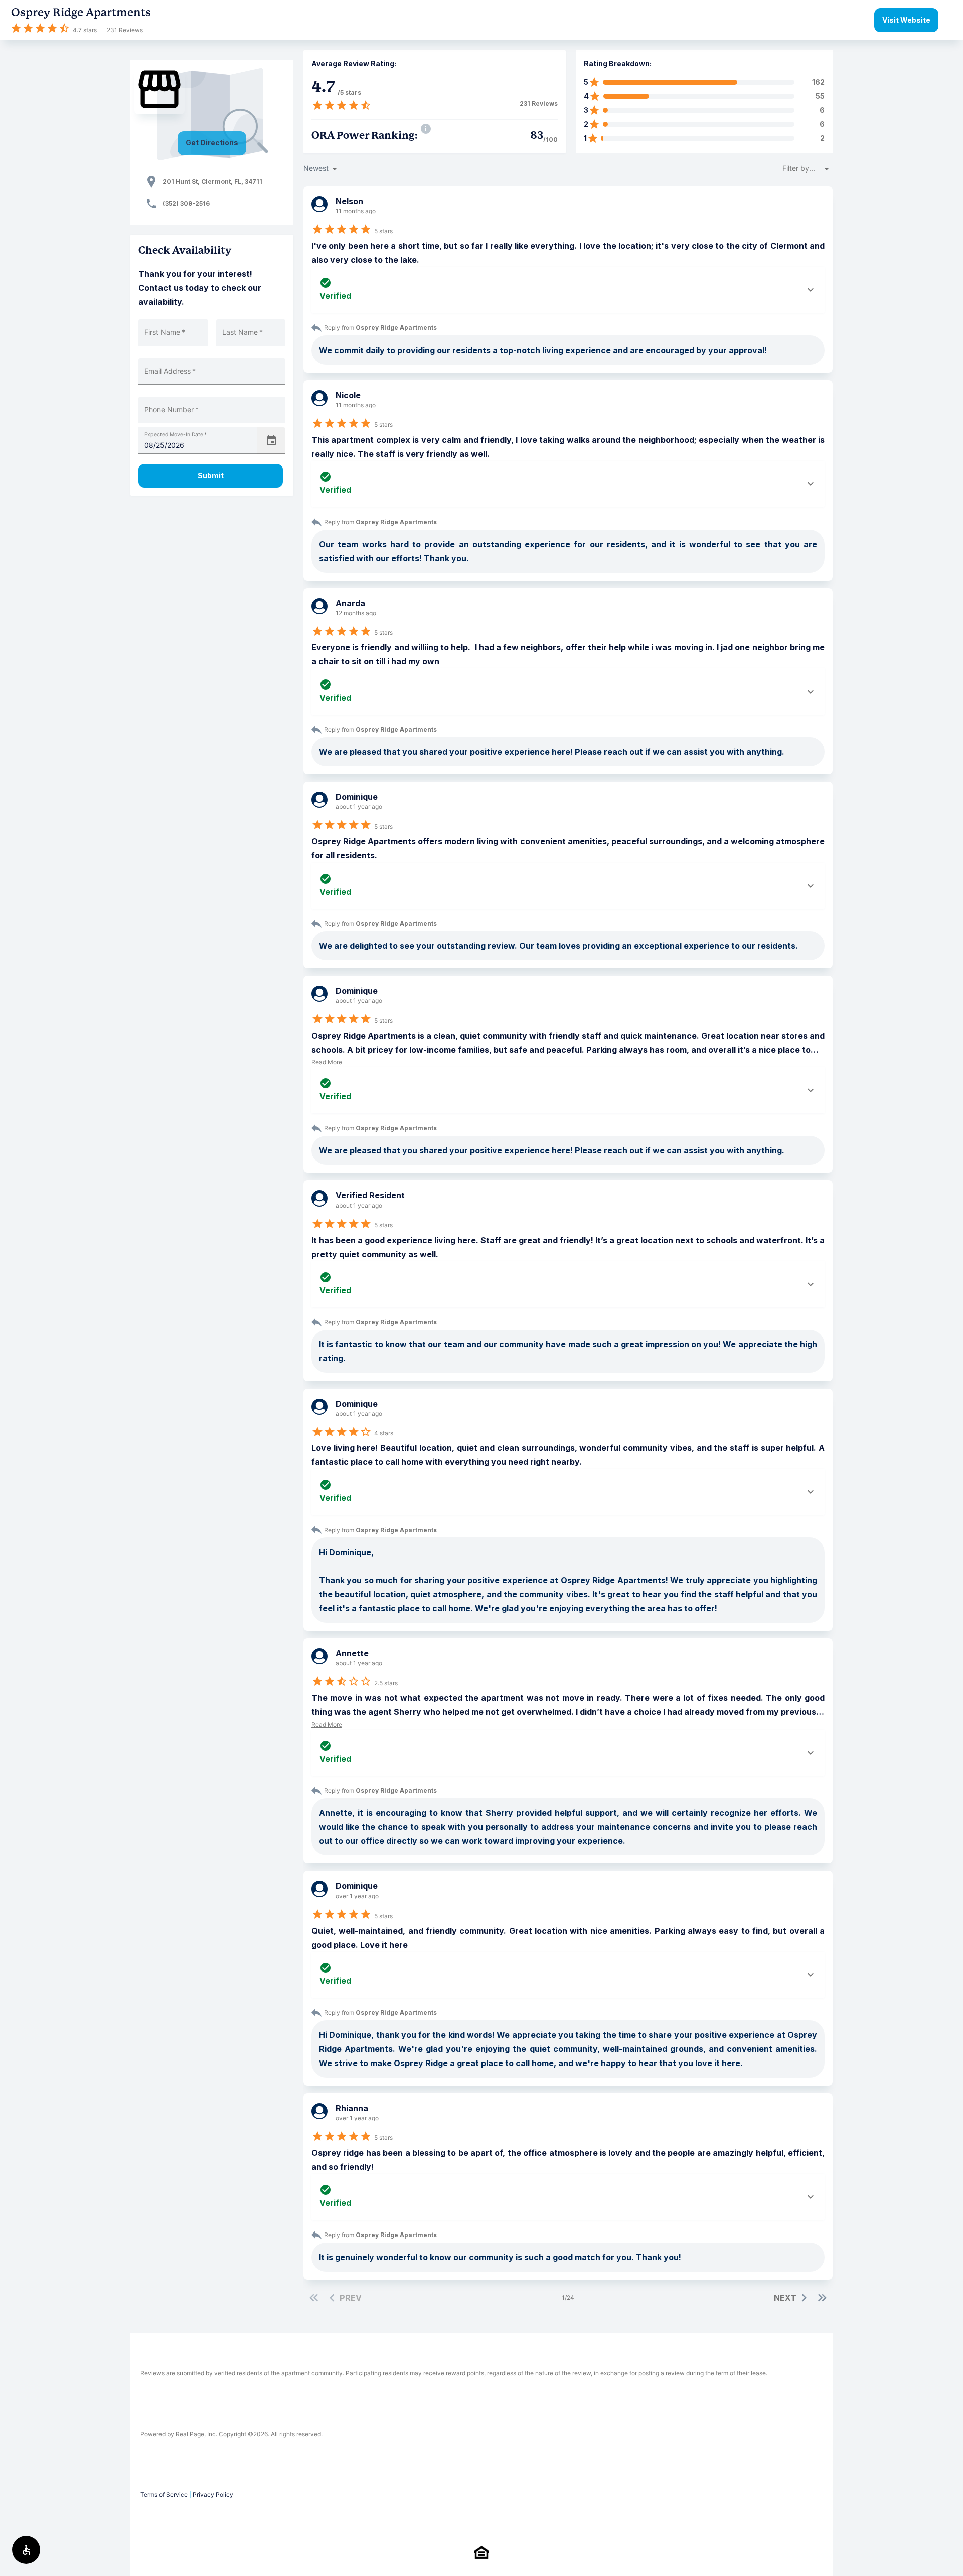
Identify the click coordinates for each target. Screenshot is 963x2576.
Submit (211, 476)
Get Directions (212, 143)
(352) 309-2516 (186, 203)
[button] (808, 169)
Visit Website (906, 20)
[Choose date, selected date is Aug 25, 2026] (271, 441)
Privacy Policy (213, 2495)
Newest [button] (316, 168)
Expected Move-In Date (176, 435)
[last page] (822, 2298)
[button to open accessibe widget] (26, 2550)
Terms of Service (164, 2495)
